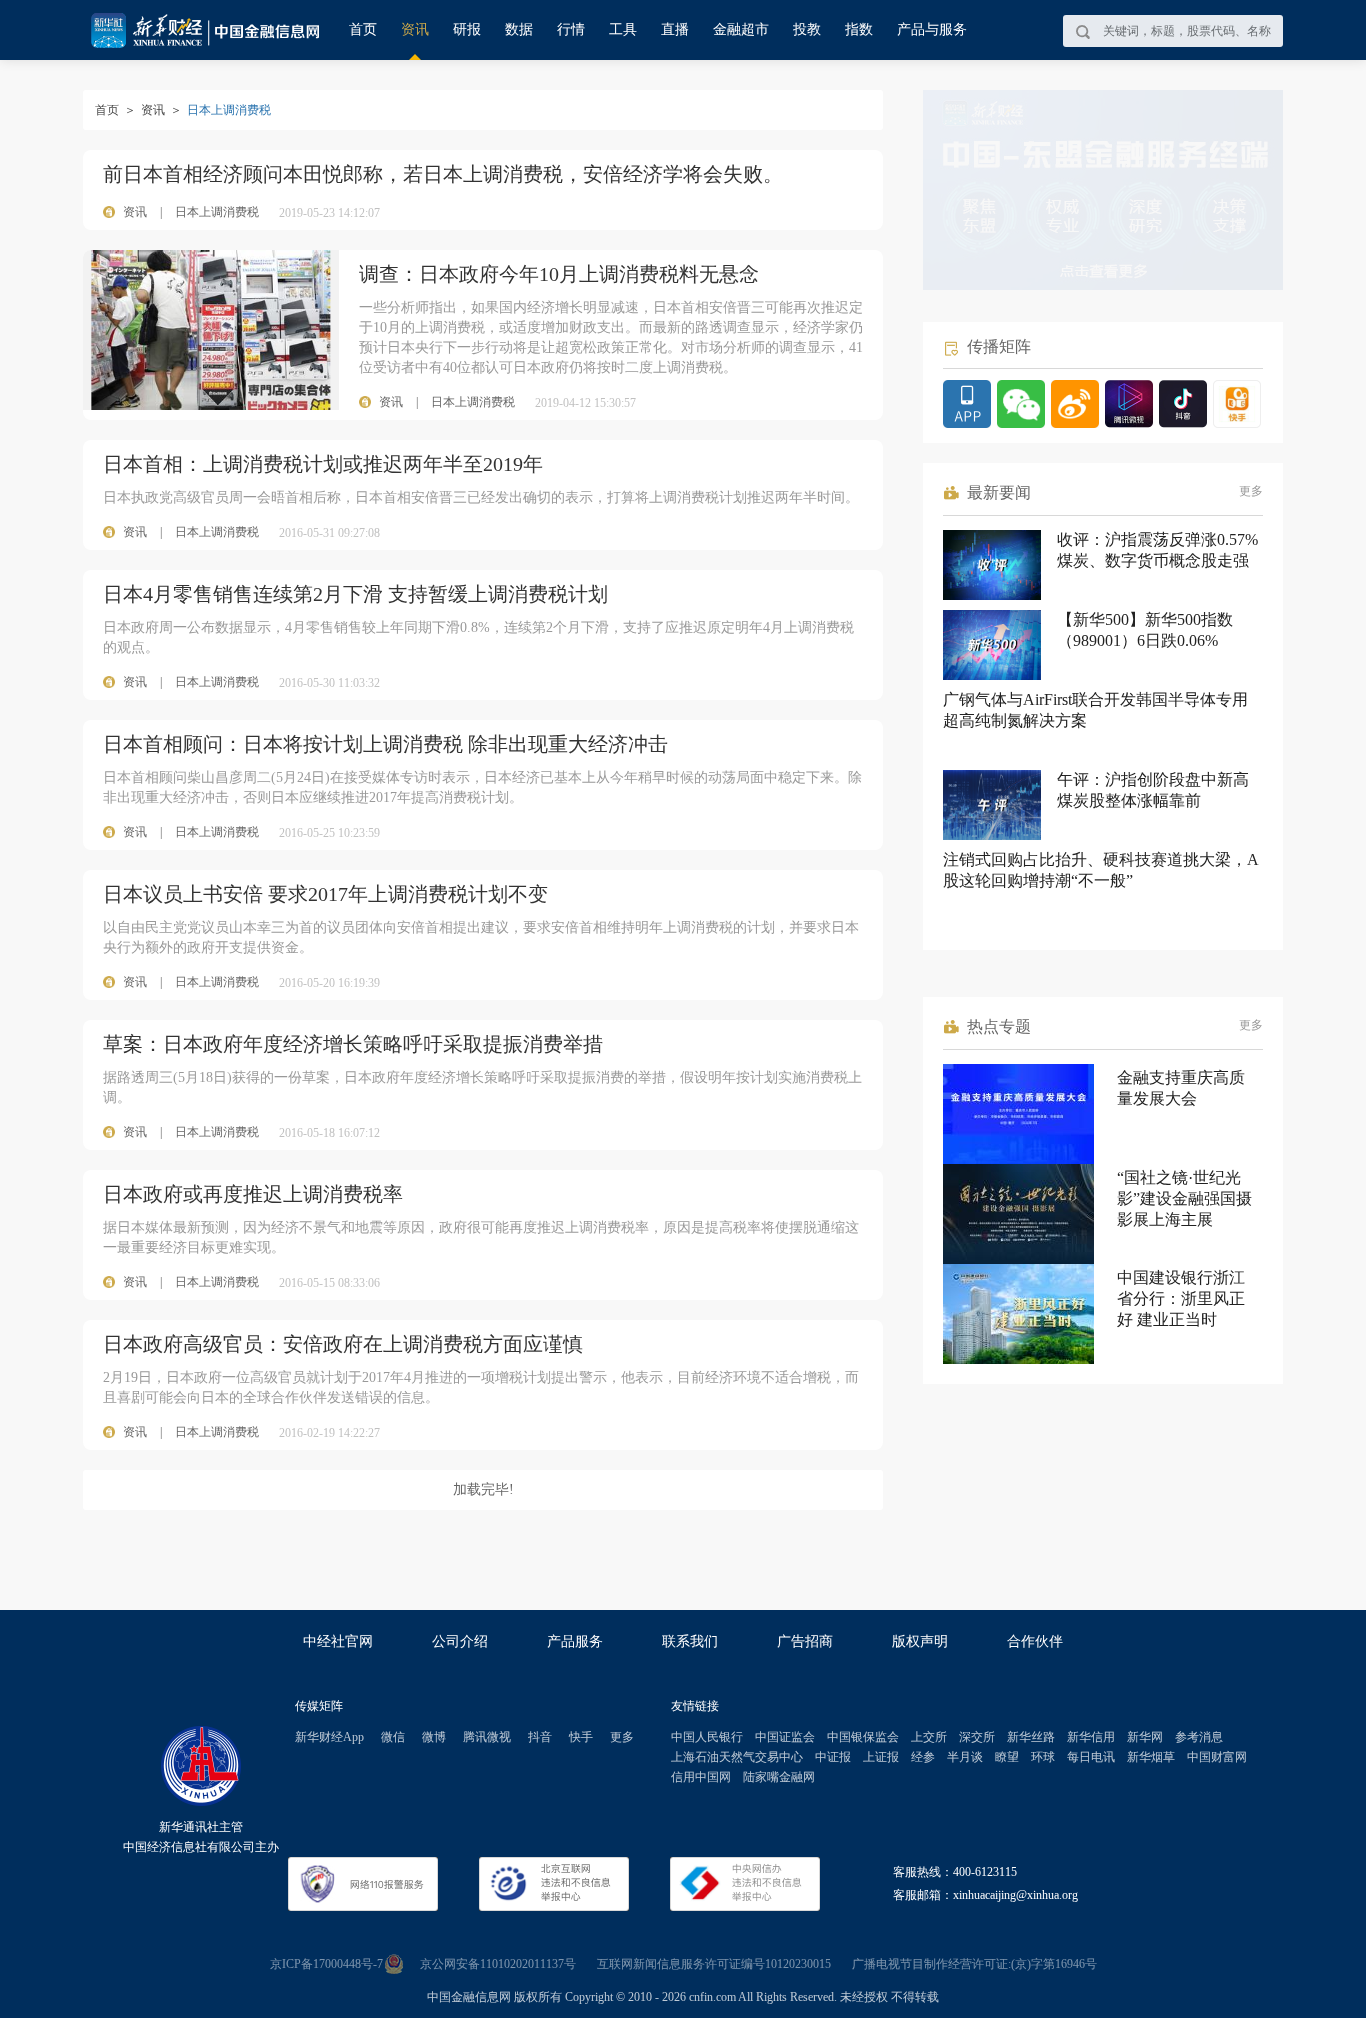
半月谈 (965, 1757)
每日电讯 (1091, 1757)
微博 (434, 1737)
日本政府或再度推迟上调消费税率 (253, 1194)
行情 (571, 29)
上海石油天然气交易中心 (737, 1757)
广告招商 (805, 1641)
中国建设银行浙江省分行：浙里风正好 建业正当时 (1181, 1298)
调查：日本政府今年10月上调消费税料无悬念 (559, 274)
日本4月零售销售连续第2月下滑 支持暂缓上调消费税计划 (355, 594)
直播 (675, 29)
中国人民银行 (707, 1737)
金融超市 (741, 29)
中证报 (833, 1757)
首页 (363, 29)
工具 (623, 29)
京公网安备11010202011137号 (498, 1964)
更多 (1251, 491)
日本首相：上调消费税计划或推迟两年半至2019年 (323, 464)
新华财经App (329, 1737)
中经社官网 (338, 1641)
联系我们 (690, 1641)
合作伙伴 (1035, 1641)
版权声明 (920, 1641)
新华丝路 (1031, 1737)
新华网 (1145, 1737)
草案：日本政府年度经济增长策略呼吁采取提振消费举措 (353, 1044)
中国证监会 (785, 1737)
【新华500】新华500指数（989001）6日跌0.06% (1145, 630)
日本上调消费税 (217, 212)
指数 (859, 29)
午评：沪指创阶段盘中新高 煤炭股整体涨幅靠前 (1153, 790)
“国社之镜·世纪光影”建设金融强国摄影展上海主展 (1184, 1198)
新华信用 (1091, 1737)
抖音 (540, 1737)
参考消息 (1199, 1737)
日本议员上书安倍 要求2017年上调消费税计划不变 (325, 894)
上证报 (881, 1757)
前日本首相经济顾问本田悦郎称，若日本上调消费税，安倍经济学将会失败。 (443, 174)
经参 (923, 1757)
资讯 (415, 29)
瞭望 (1007, 1757)
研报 (467, 29)
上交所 (929, 1737)
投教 (807, 29)
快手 (581, 1737)
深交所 (977, 1737)
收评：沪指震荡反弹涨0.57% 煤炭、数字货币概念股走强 (1157, 550)
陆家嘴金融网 (779, 1777)
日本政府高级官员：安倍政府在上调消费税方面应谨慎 (343, 1344)
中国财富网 (1217, 1757)
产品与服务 (932, 29)
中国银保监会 (863, 1737)
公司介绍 (460, 1641)
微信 (393, 1737)
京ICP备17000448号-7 (326, 1964)
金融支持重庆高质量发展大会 (1181, 1088)
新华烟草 (1151, 1757)
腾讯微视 (487, 1737)
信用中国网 (701, 1777)
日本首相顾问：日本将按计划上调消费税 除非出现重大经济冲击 (385, 744)
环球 (1043, 1757)
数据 (519, 29)
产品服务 (575, 1641)
